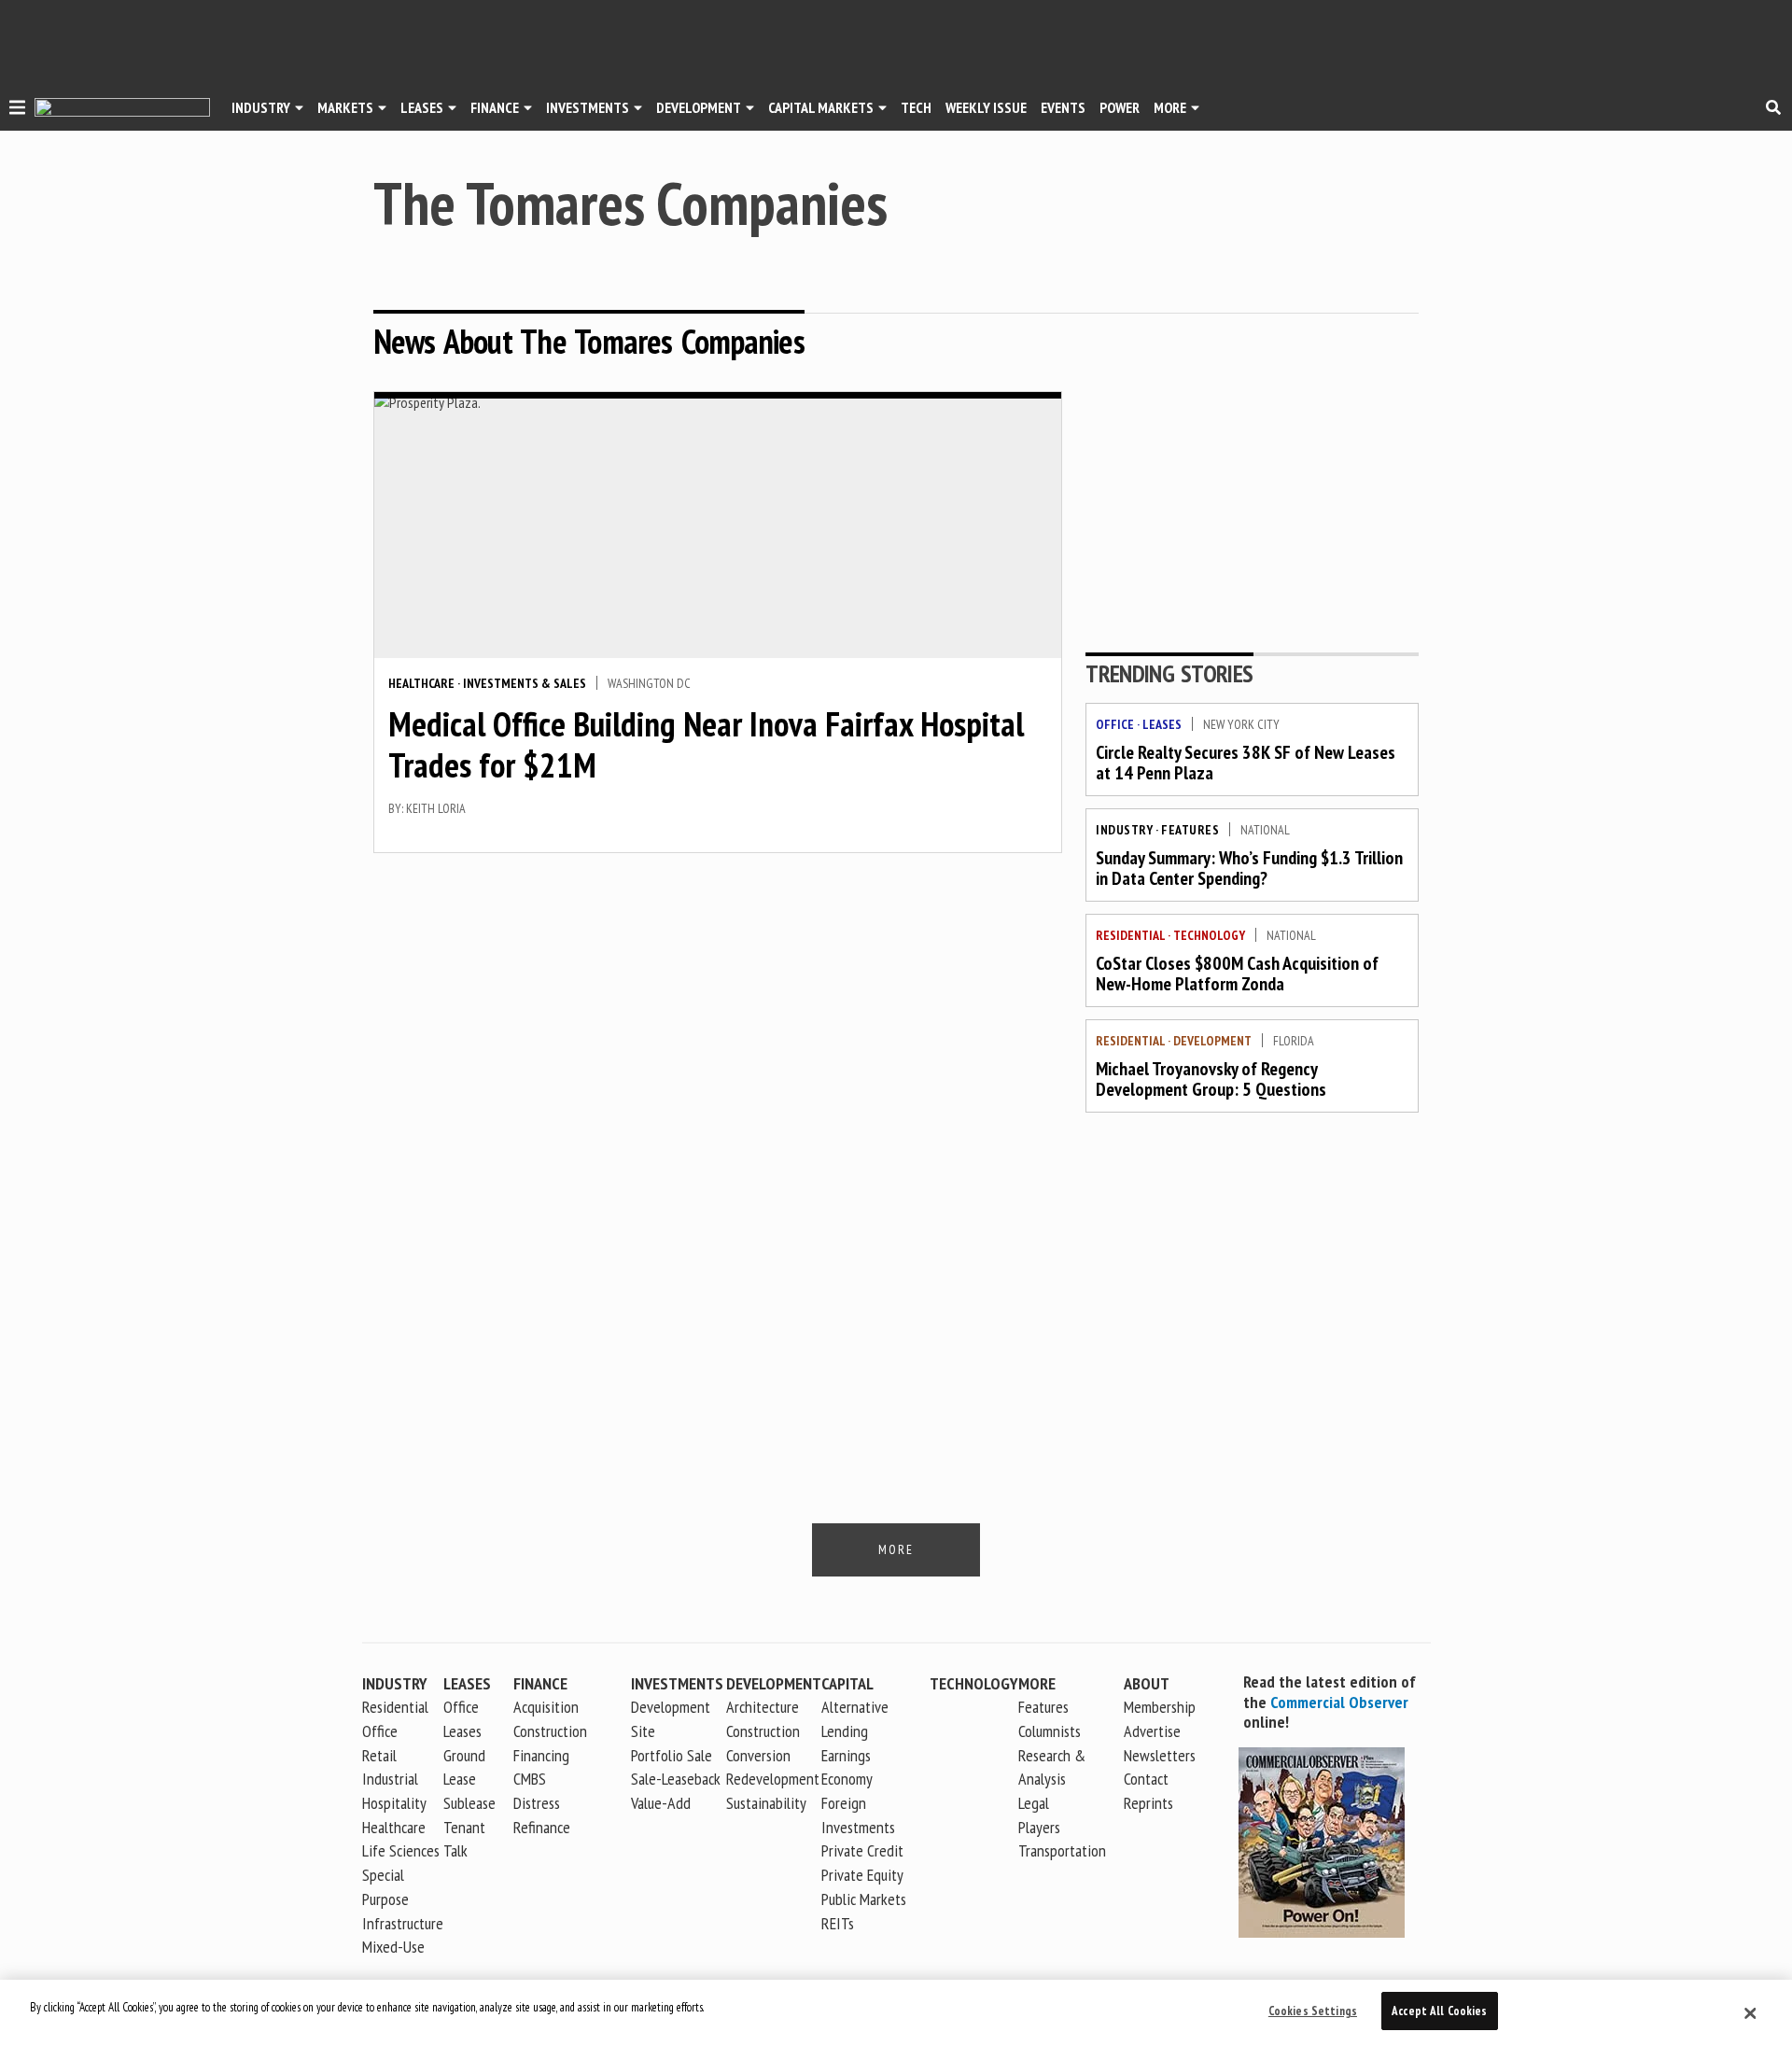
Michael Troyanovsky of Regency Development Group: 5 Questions (1211, 1079)
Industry (1124, 830)
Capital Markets (821, 107)
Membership (1160, 1707)
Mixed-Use (393, 1947)
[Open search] (1773, 107)
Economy (847, 1779)
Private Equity (862, 1875)
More (1170, 107)
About (1147, 1683)
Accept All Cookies (1439, 2011)
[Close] (1750, 2013)
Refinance (542, 1827)
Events (1063, 107)
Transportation (1062, 1850)
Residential (1130, 935)
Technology (1209, 935)
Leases (422, 107)
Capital (847, 1683)
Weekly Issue (986, 107)
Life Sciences (401, 1850)
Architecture (763, 1707)
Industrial (390, 1779)
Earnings (846, 1755)
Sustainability (766, 1803)
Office (1115, 724)
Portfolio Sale (672, 1755)
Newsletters (1160, 1755)
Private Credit (862, 1850)
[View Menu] (17, 110)
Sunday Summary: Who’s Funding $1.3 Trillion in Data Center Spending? (1249, 868)
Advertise (1152, 1731)
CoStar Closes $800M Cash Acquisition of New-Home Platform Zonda (1237, 974)
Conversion (758, 1755)
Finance (495, 107)
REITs (838, 1923)
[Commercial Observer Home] (122, 108)
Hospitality (394, 1803)
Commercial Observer (1339, 1702)
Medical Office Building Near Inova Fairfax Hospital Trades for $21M (706, 744)
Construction (763, 1731)
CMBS (530, 1779)
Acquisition (546, 1707)
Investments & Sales (525, 683)
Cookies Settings (1313, 2011)
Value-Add (661, 1803)
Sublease (469, 1803)
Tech (916, 107)
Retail (379, 1755)
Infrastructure (403, 1923)
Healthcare (421, 683)
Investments (588, 107)
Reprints (1148, 1803)
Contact (1146, 1779)
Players (1039, 1827)
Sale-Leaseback (676, 1779)
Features (1190, 830)
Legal (1034, 1803)
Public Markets (864, 1899)
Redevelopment (773, 1779)
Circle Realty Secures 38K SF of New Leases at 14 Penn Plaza (1246, 763)
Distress (537, 1803)
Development (699, 107)
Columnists (1050, 1731)
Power (1120, 107)
